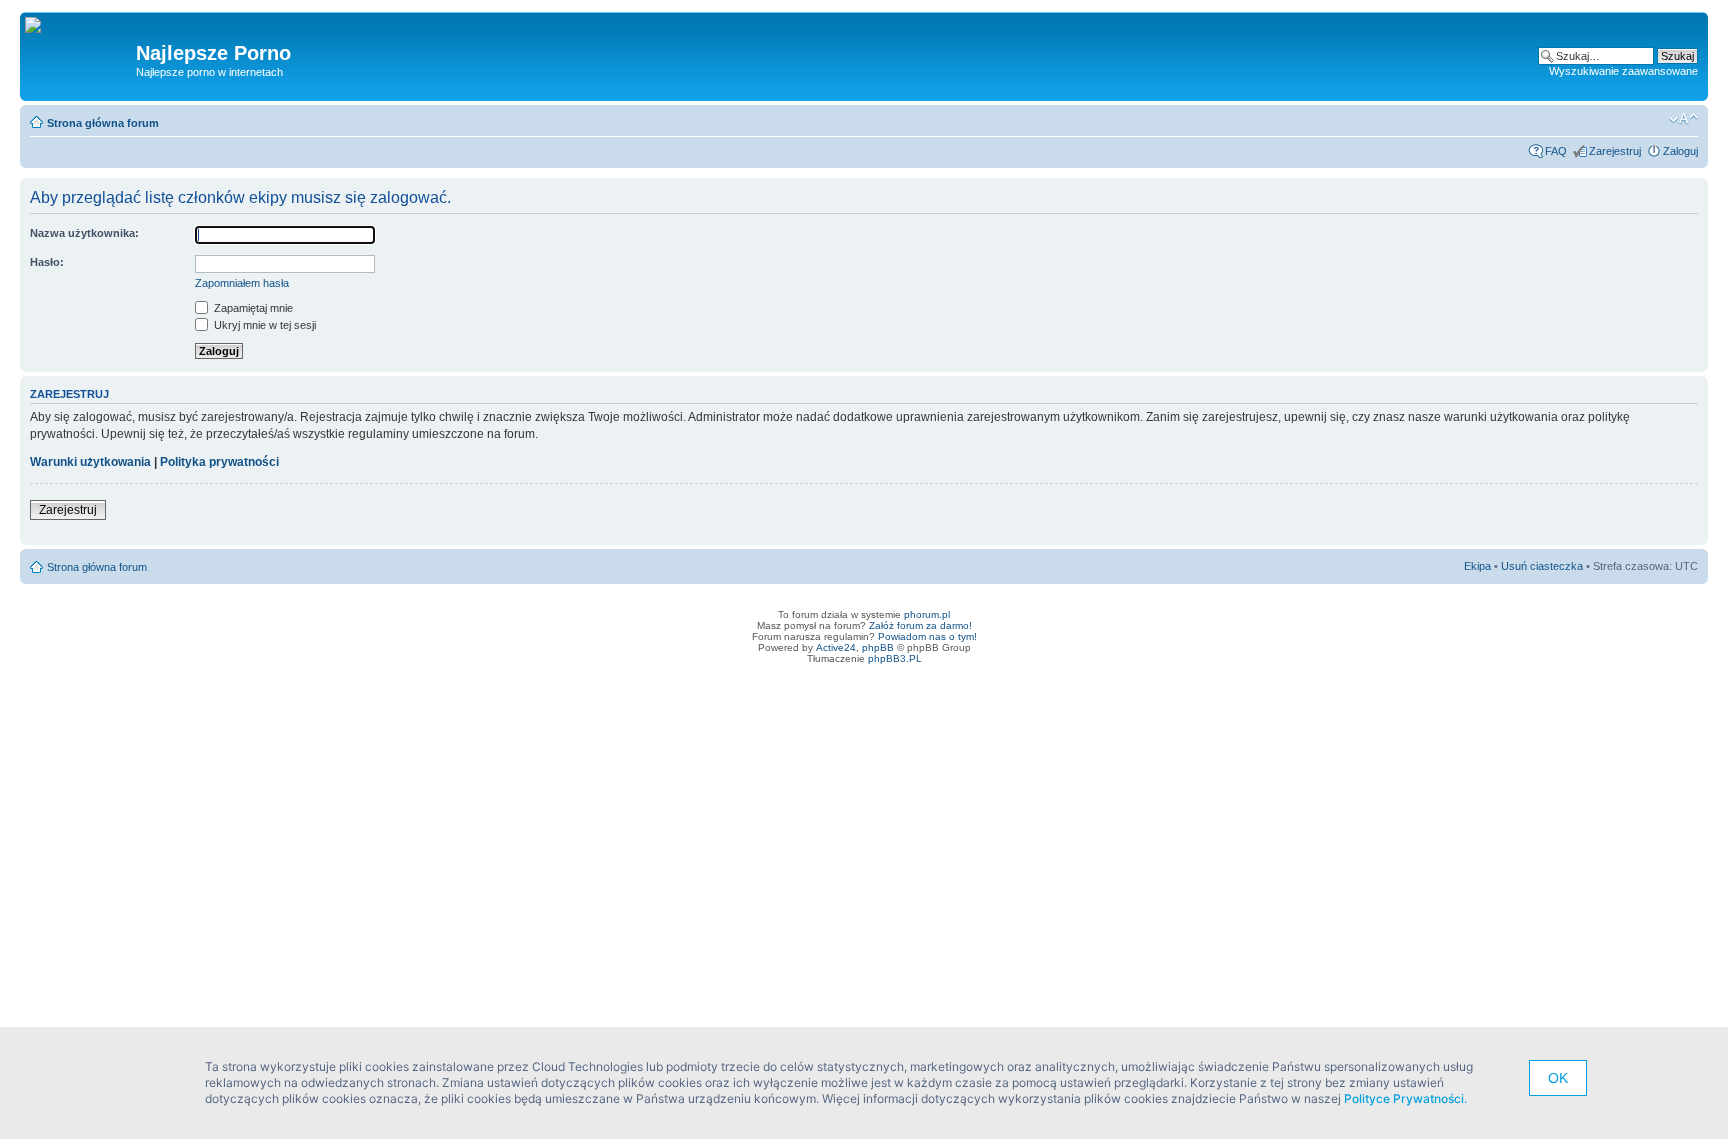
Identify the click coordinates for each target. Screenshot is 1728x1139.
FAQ (1556, 151)
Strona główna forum (103, 123)
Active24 (836, 647)
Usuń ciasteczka (1542, 566)
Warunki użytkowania (90, 462)
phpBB (878, 647)
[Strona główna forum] (40, 26)
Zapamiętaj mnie (252, 308)
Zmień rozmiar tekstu (1683, 119)
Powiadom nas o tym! (927, 636)
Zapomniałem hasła (242, 283)
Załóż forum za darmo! (920, 625)
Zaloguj (1680, 151)
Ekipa (1477, 566)
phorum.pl (927, 614)
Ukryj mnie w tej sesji (263, 325)
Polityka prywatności (219, 462)
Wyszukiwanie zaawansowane (1623, 71)
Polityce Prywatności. (1405, 1098)
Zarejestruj (1615, 151)
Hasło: (47, 262)
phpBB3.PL (895, 658)
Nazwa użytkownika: (84, 233)
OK (1558, 1078)
